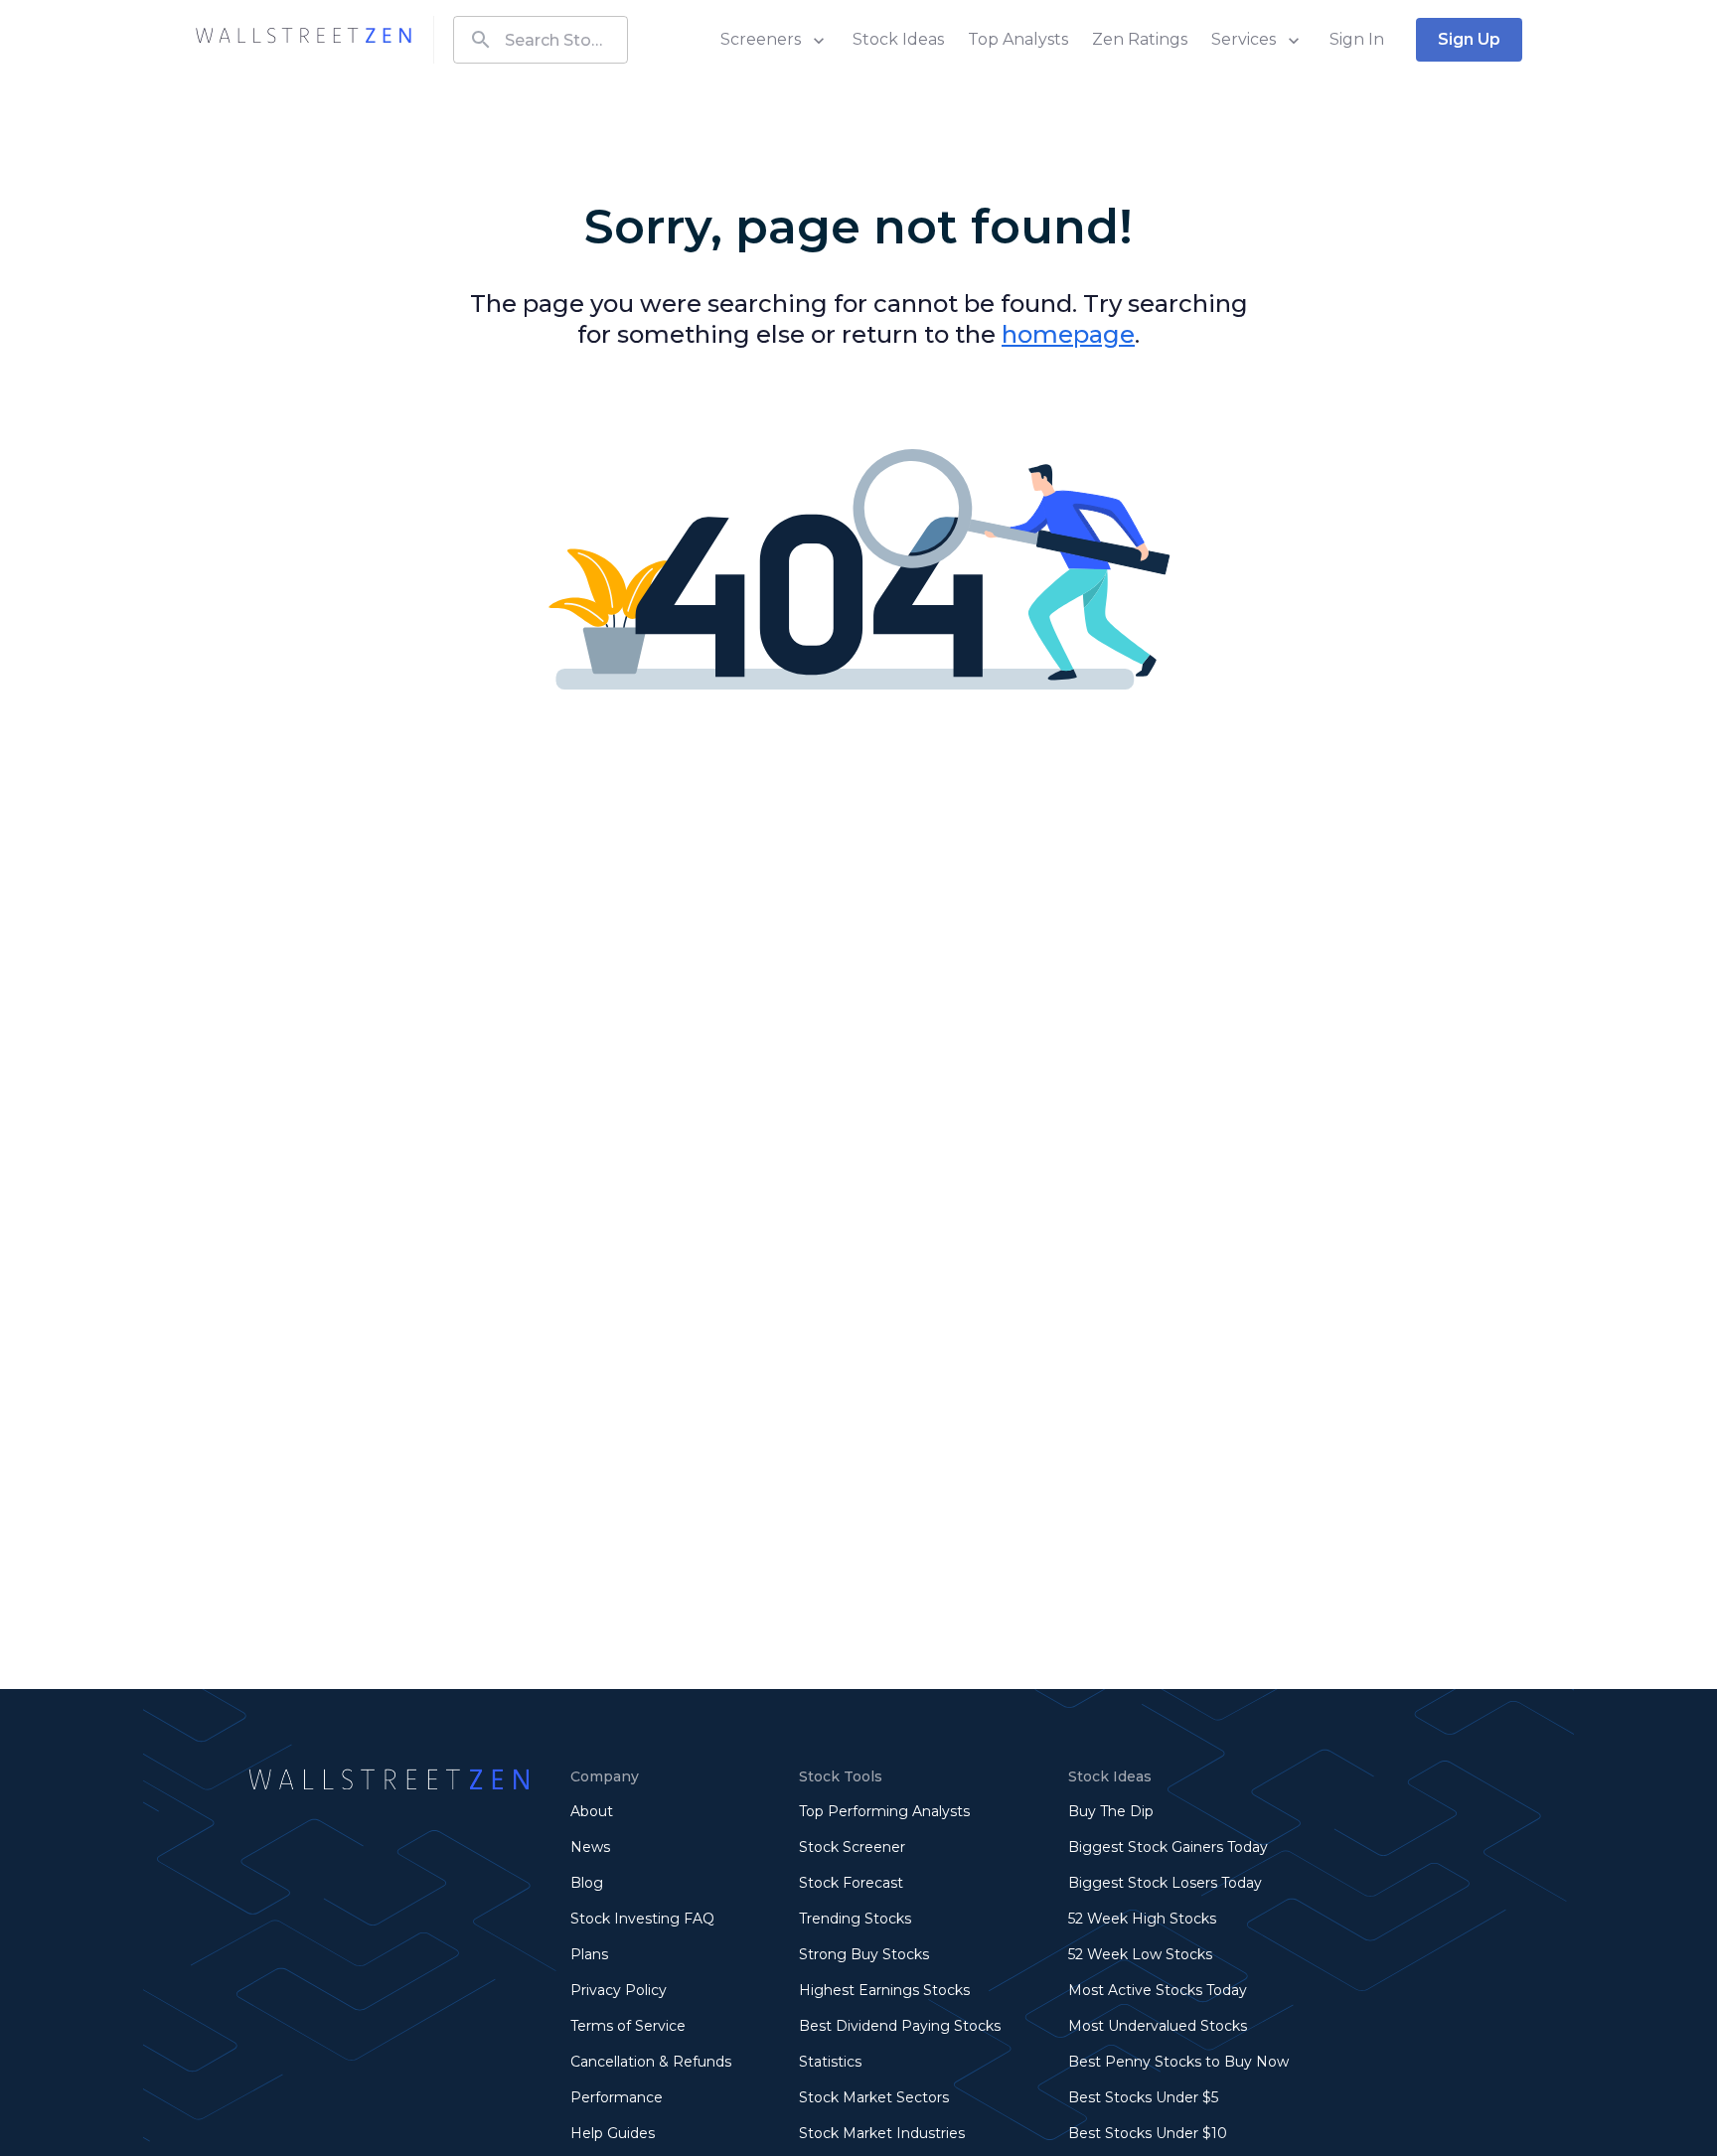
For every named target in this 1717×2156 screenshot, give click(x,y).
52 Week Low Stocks (1140, 1954)
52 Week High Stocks (1142, 1919)
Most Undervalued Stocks (1158, 2026)
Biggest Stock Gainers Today (1168, 1847)
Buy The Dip (1111, 1811)
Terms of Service (628, 2026)
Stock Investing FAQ (642, 1919)
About (592, 1811)
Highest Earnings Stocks (884, 1990)
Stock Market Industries (882, 2133)
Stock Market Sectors (874, 2097)
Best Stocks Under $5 (1143, 2097)
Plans (589, 1954)
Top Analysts (1018, 39)
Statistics (830, 2062)
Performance (617, 2097)
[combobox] (541, 40)
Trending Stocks (855, 1919)
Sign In (1357, 39)
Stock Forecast (851, 1883)
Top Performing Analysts (884, 1811)
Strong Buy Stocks (864, 1954)
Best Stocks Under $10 (1148, 2133)
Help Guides (613, 2133)
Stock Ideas (898, 39)
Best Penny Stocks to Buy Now (1178, 2062)
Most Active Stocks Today (1158, 1990)
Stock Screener (852, 1847)
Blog (587, 1883)
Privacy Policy (619, 1990)
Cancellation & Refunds (651, 2062)
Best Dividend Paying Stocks (900, 2026)
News (590, 1847)
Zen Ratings (1140, 39)
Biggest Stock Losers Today (1165, 1883)
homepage (1068, 334)
